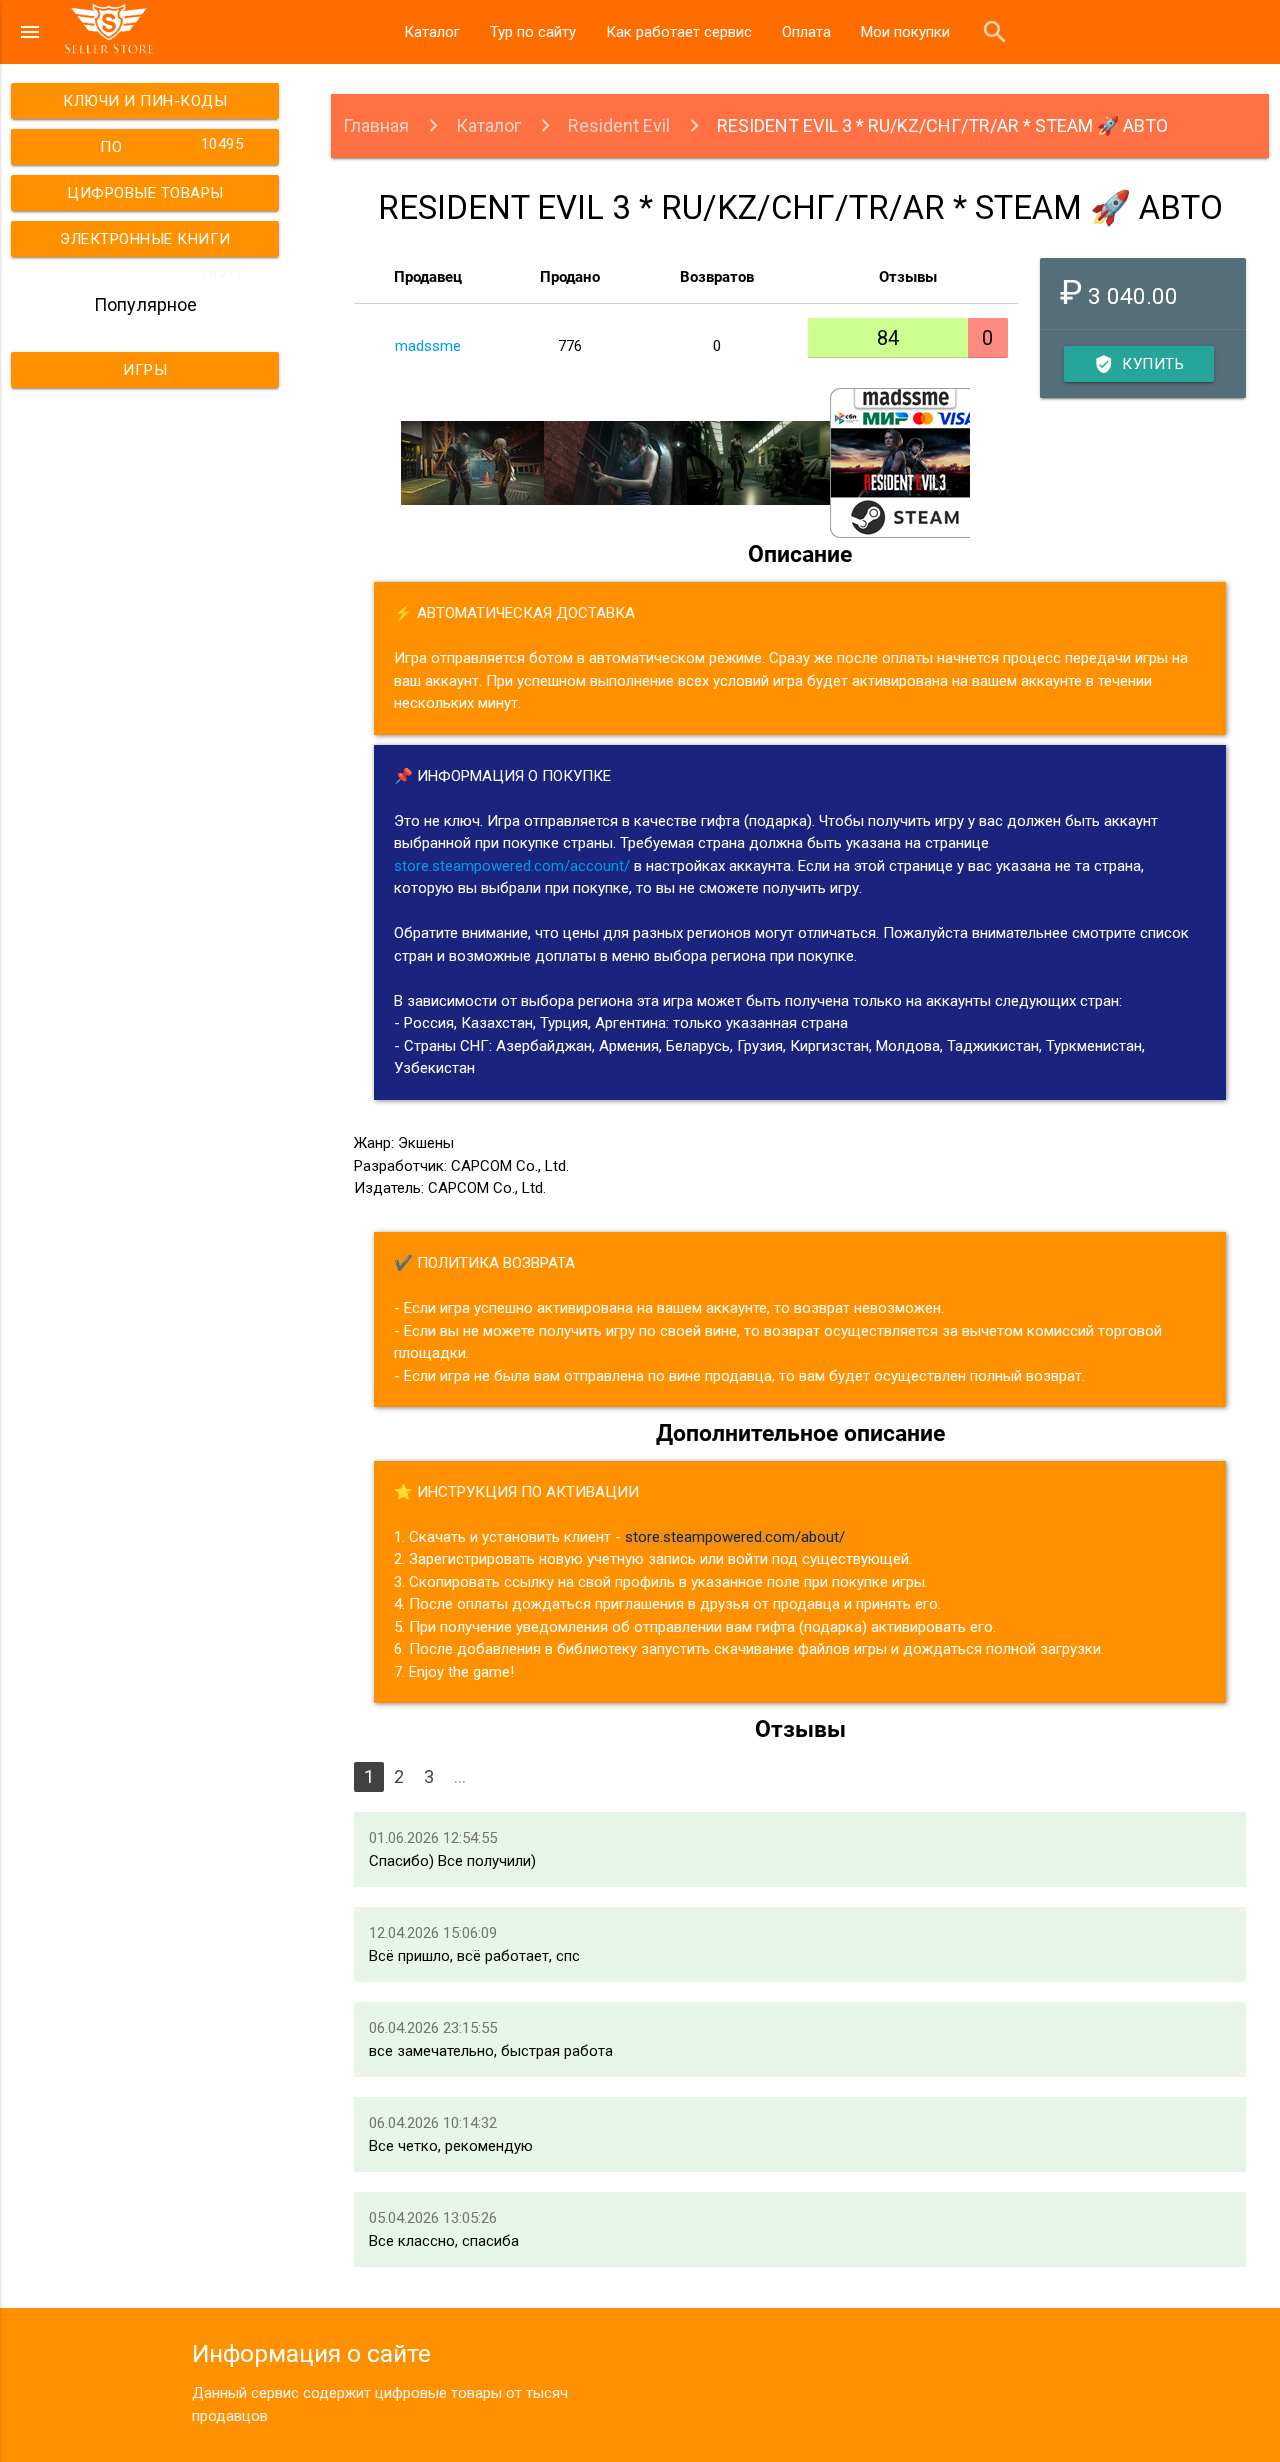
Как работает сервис (679, 32)
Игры (145, 370)
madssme (428, 346)
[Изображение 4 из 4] (901, 463)
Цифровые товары (155, 197)
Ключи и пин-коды (153, 105)
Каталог (432, 32)
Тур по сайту (533, 32)
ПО (171, 145)
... (460, 1776)
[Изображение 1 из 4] (472, 463)
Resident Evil (619, 125)
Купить (1139, 364)
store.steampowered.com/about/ (735, 1537)
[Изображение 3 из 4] (758, 463)
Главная (376, 125)
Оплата (806, 32)
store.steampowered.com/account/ (512, 866)
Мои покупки (905, 32)
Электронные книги (151, 243)
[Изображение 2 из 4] (615, 463)
